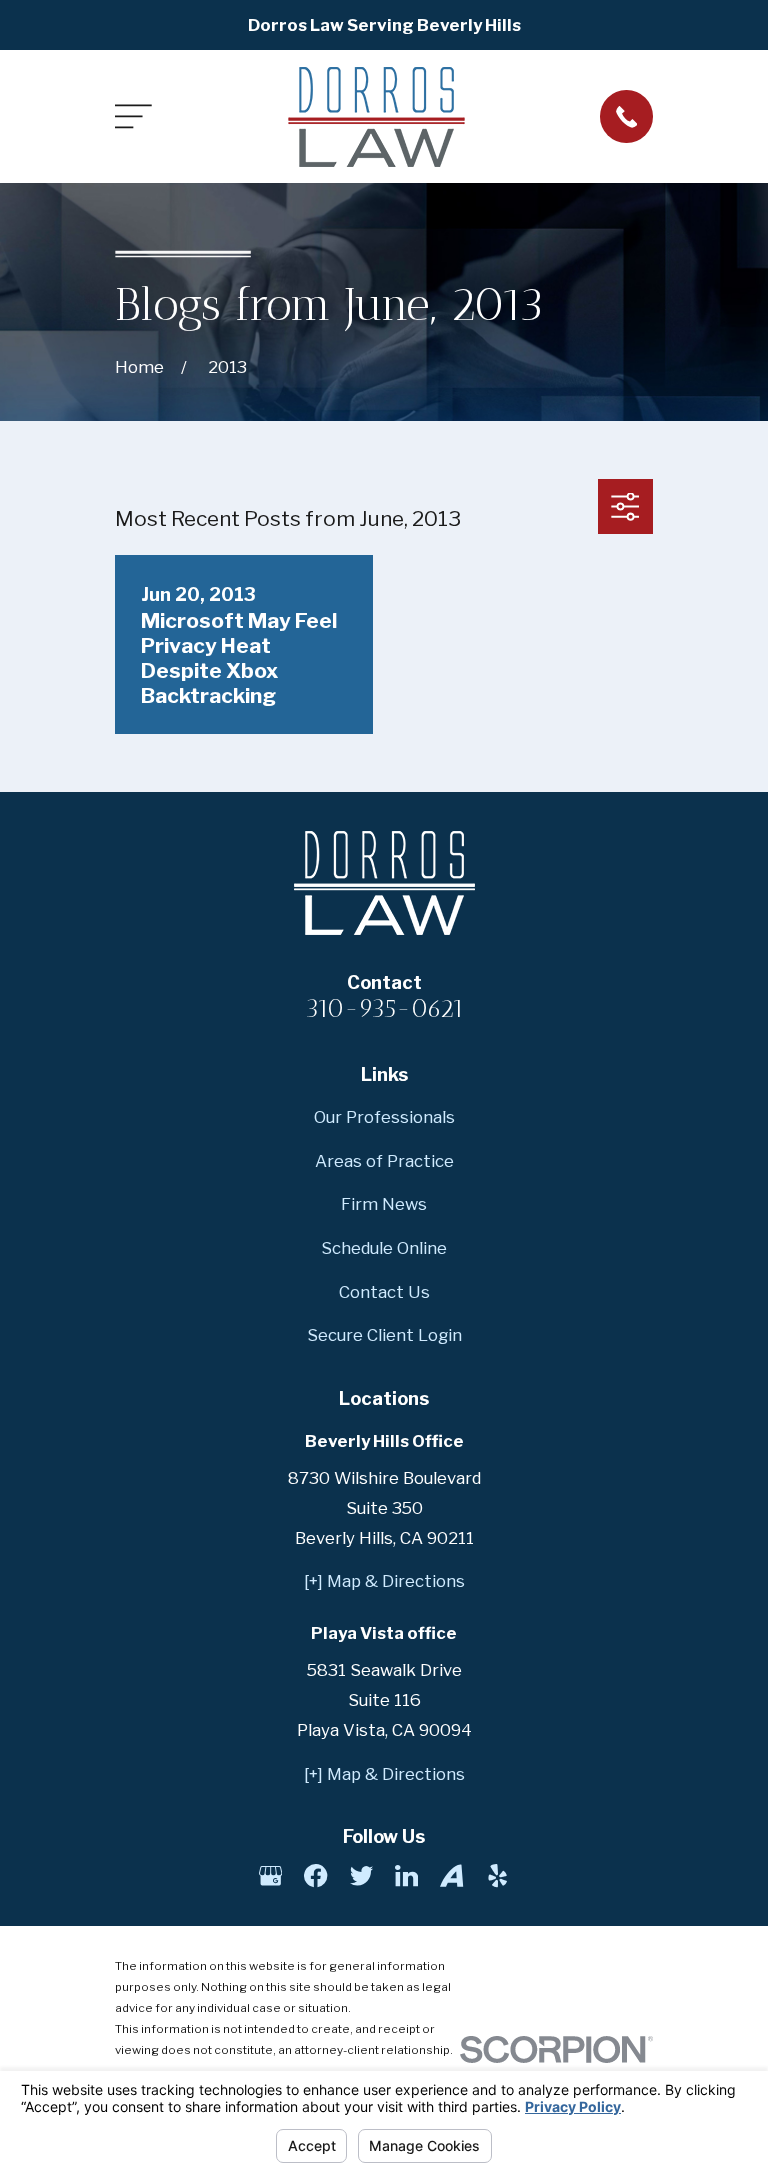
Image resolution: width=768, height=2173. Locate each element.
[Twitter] (361, 1875)
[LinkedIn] (406, 1875)
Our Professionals (384, 1117)
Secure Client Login (384, 1335)
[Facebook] (315, 1875)
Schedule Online (384, 1248)
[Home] (376, 117)
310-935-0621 (384, 1008)
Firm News (384, 1204)
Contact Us (384, 1292)
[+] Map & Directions (384, 1581)
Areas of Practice (384, 1161)
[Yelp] (497, 1875)
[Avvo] (451, 1875)
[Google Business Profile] (270, 1875)
